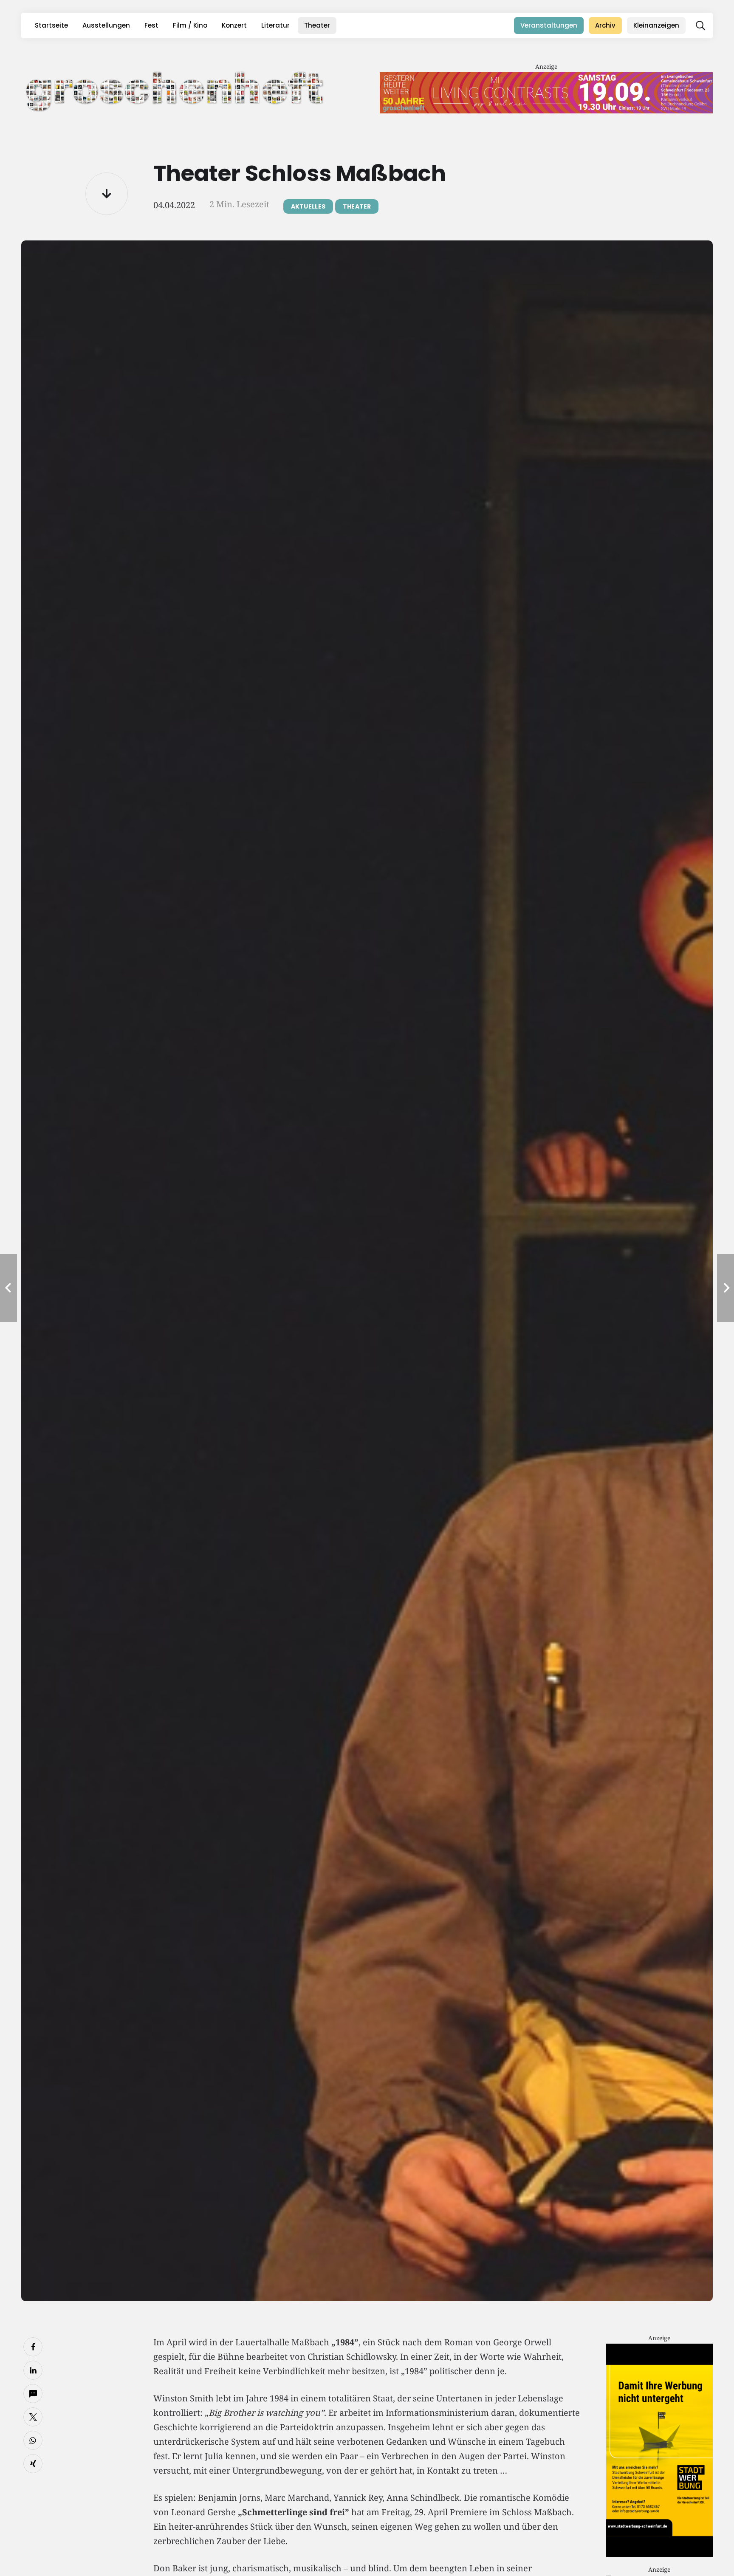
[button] (700, 25)
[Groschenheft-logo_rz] (175, 90)
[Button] (107, 194)
